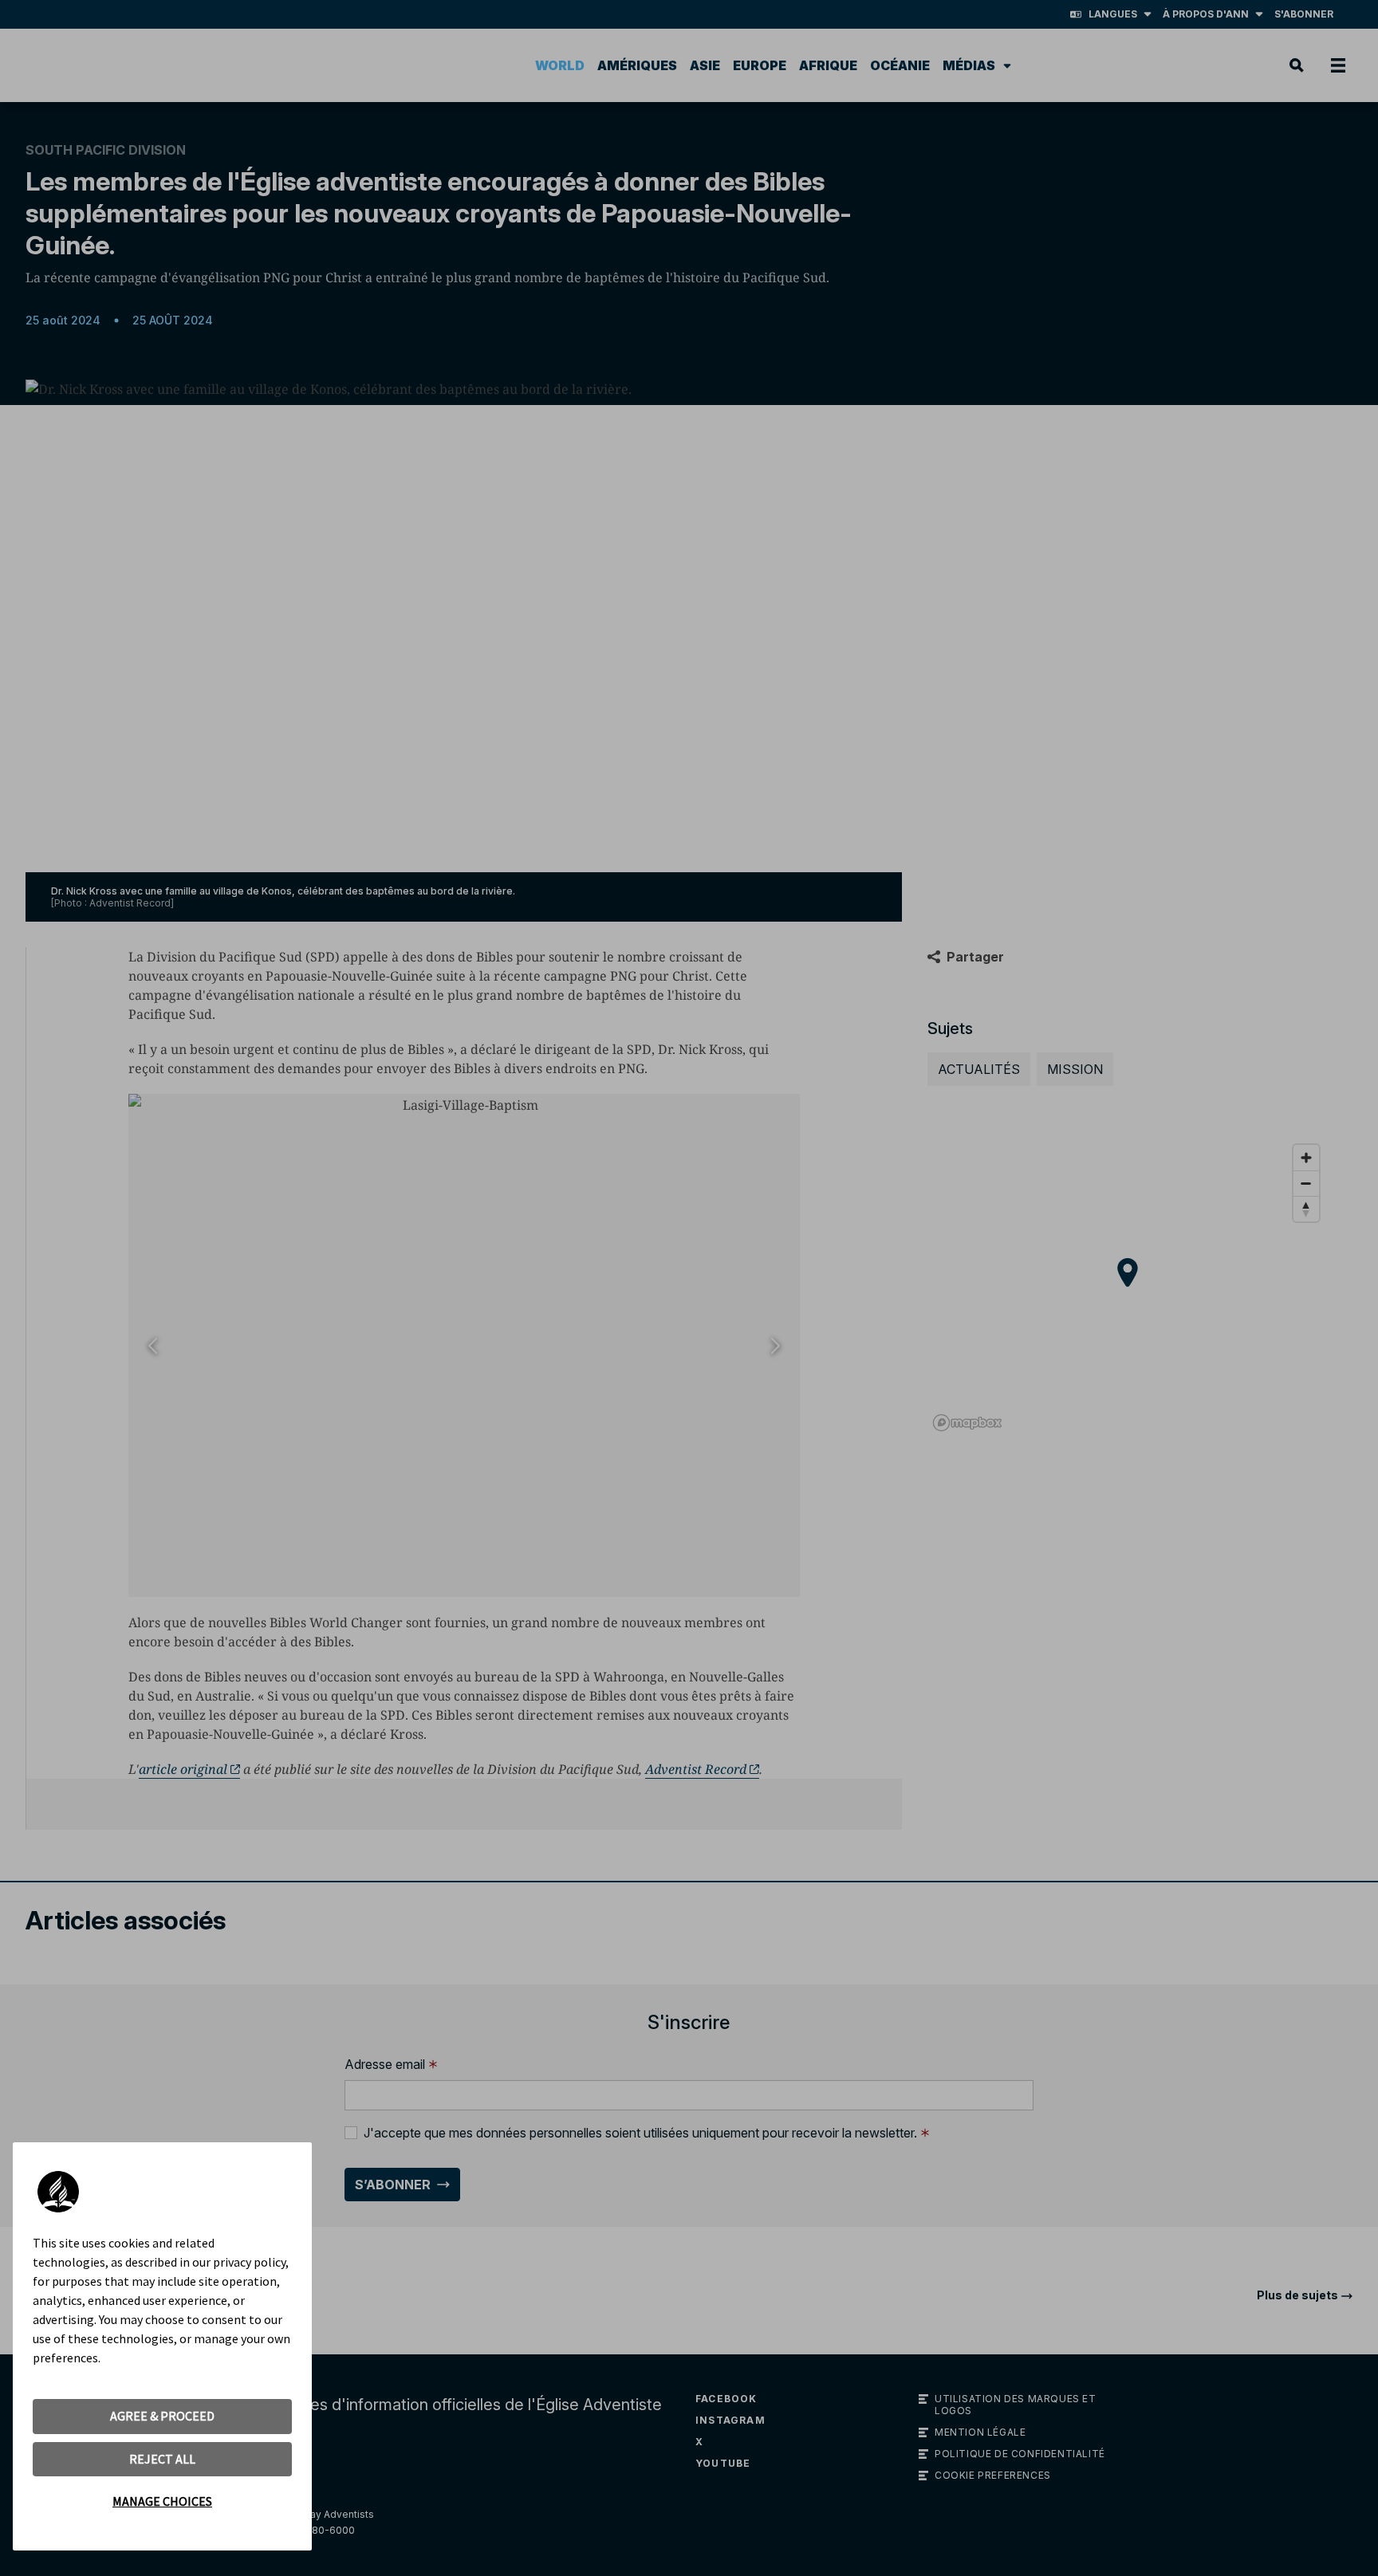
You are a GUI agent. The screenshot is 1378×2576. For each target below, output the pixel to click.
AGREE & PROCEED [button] (162, 2416)
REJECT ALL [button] (162, 2459)
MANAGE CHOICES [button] (162, 2501)
